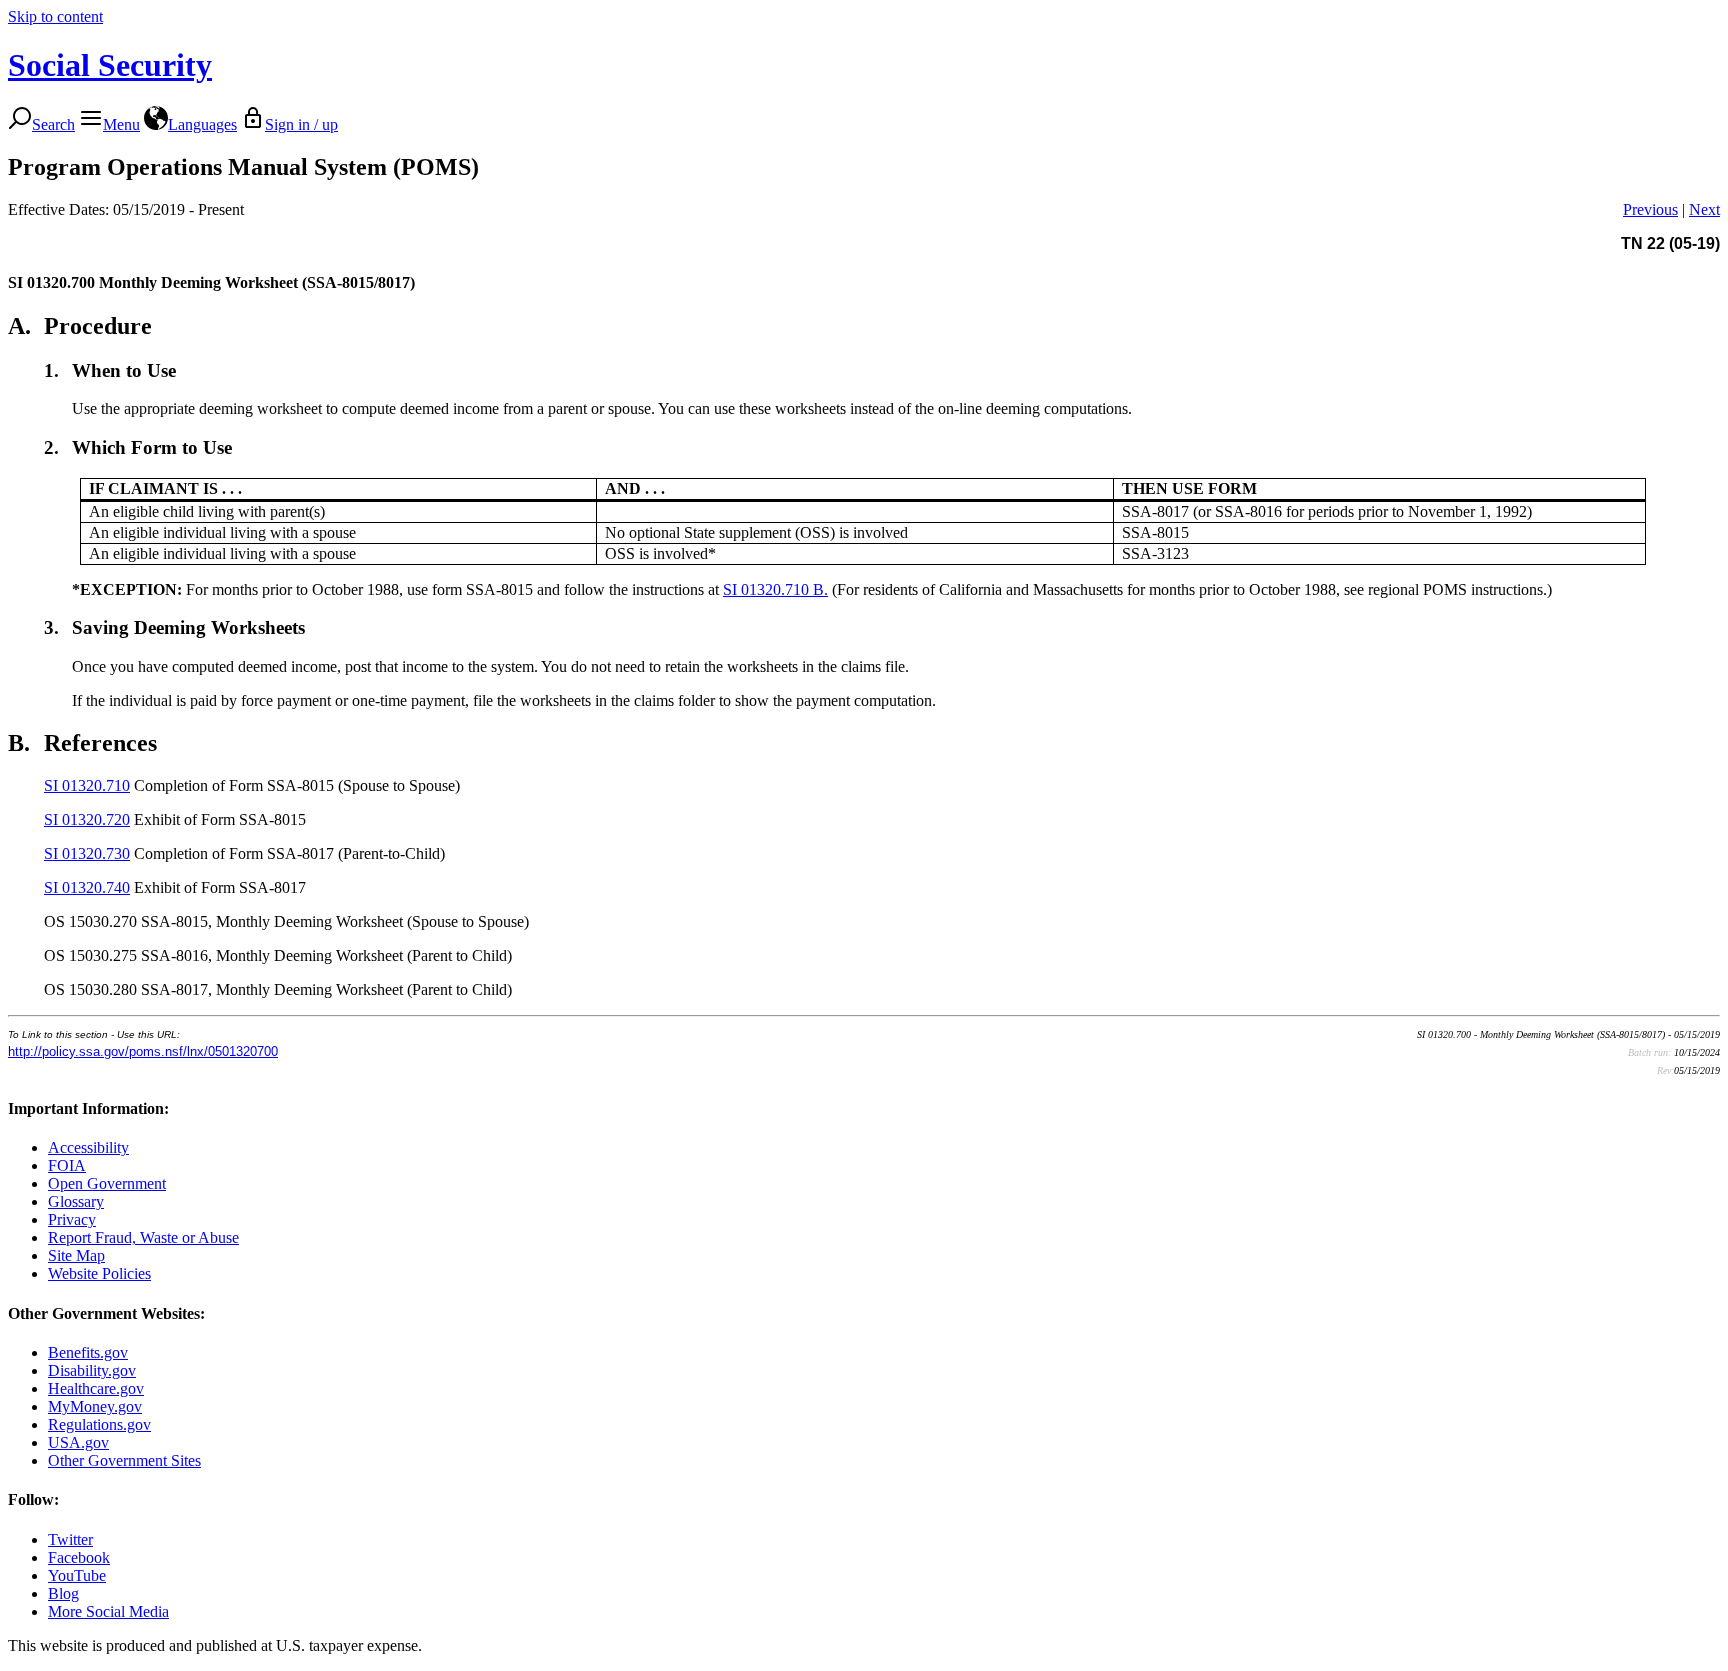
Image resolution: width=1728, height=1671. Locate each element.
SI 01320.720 (87, 819)
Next (1704, 209)
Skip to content (55, 16)
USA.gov (78, 1442)
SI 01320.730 (87, 853)
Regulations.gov (99, 1424)
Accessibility (88, 1147)
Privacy (72, 1219)
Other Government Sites (124, 1460)
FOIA (67, 1165)
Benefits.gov (88, 1352)
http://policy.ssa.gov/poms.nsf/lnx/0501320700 (143, 1051)
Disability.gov (92, 1370)
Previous (1650, 209)
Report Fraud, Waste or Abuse (143, 1237)
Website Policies (99, 1273)
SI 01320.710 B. (775, 589)
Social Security (110, 65)
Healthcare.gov (96, 1388)
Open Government (107, 1183)
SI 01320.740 (87, 887)
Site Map (76, 1255)
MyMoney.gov (95, 1406)
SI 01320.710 (87, 785)
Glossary (76, 1201)
